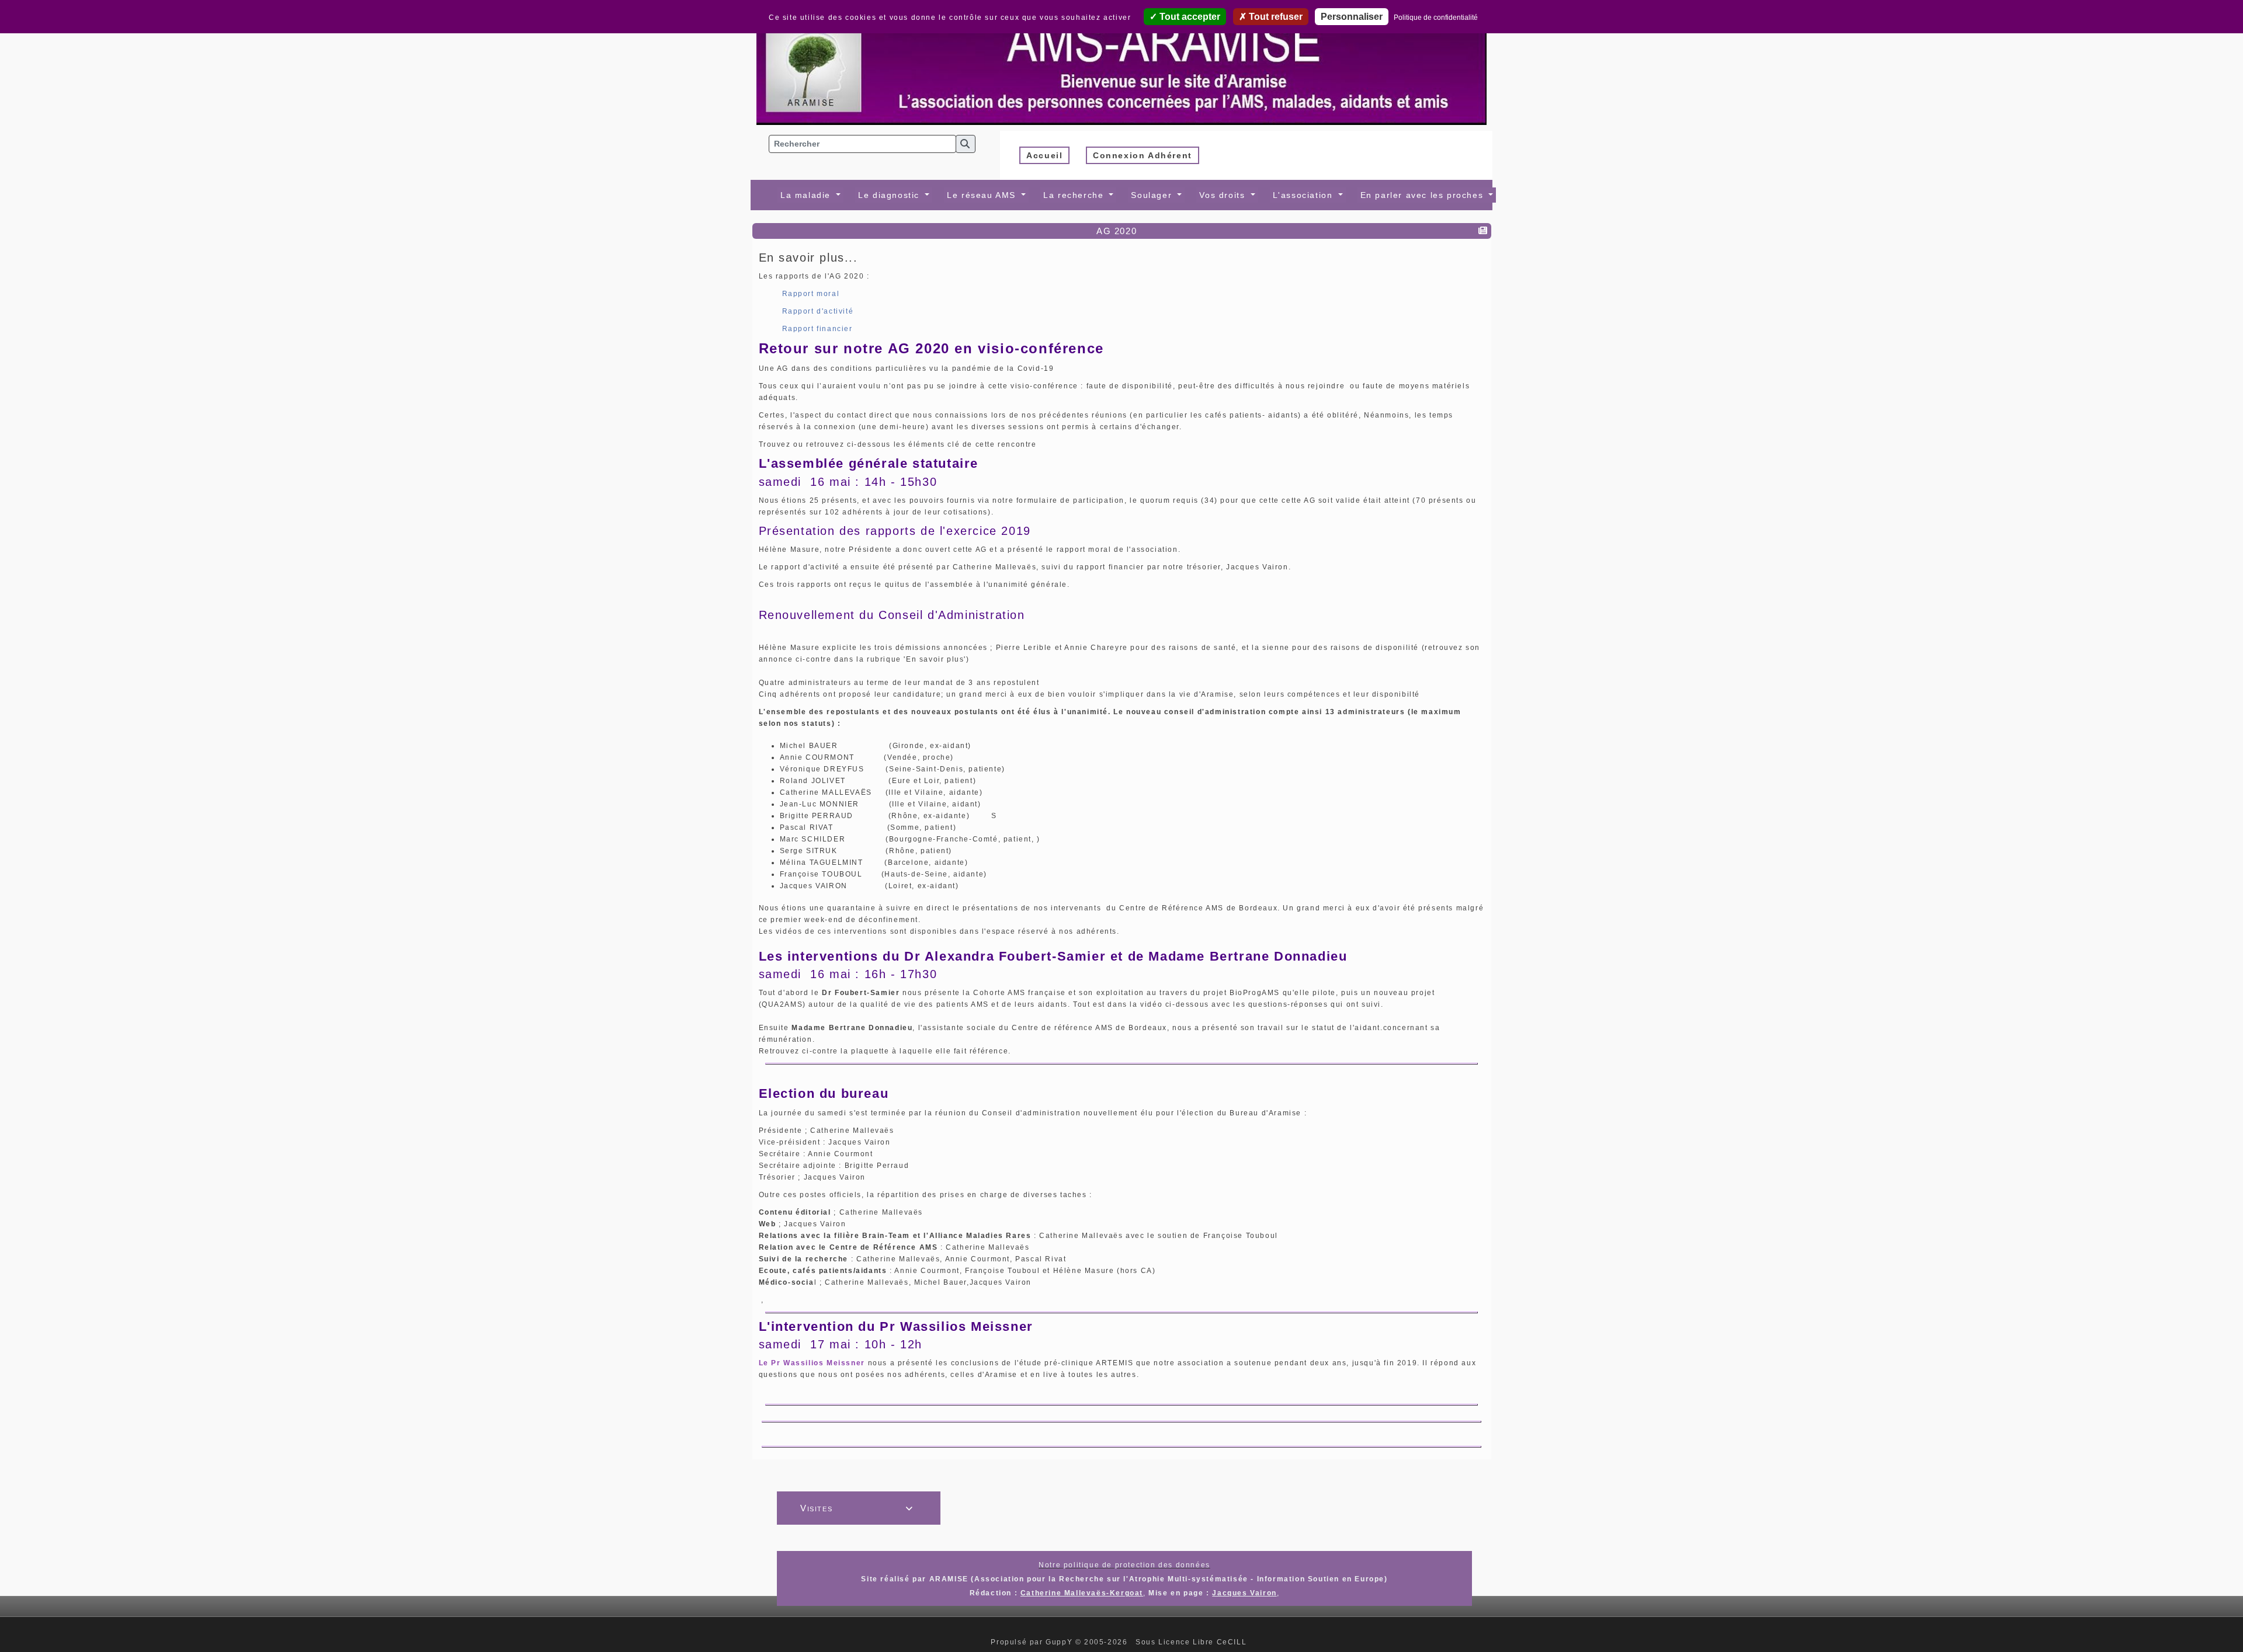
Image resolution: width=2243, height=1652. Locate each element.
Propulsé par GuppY (1033, 1642)
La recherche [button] (1075, 195)
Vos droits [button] (1224, 195)
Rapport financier (817, 329)
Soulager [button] (1153, 195)
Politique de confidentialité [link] (1436, 18)
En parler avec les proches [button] (1423, 195)
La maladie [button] (807, 195)
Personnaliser (1352, 17)
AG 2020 (1117, 231)
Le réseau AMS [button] (983, 195)
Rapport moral (811, 294)
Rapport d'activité (818, 311)
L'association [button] (1304, 195)
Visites (857, 1508)
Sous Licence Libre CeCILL (1192, 1642)
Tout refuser (1275, 17)
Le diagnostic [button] (890, 195)
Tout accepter (1189, 17)
